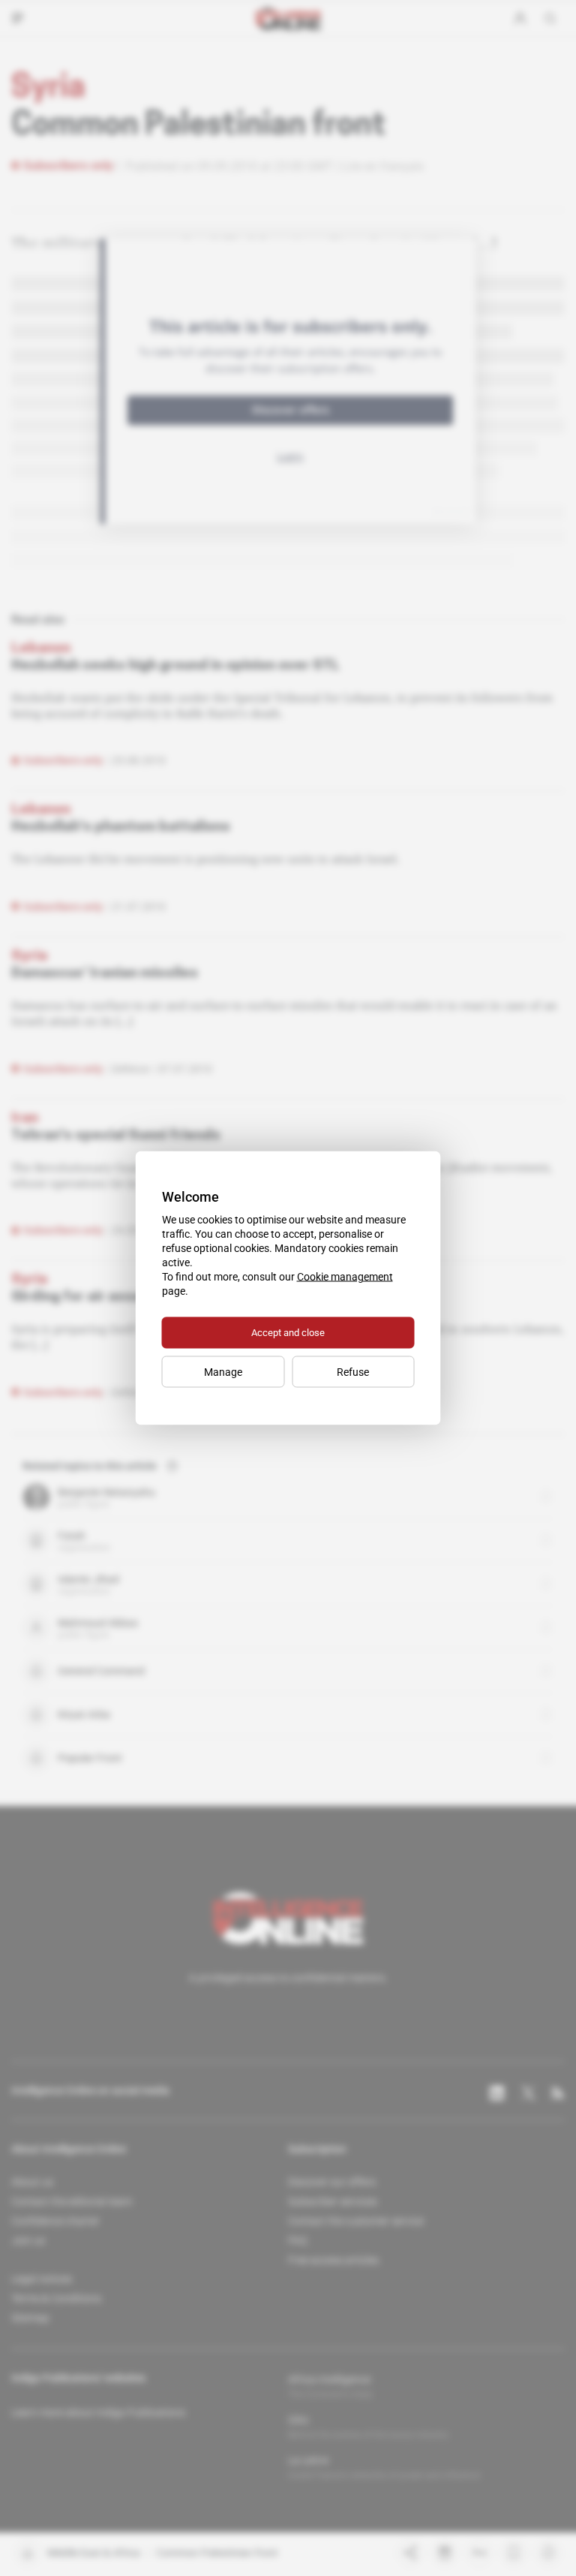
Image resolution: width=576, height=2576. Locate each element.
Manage (223, 1372)
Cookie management (345, 1277)
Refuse (353, 1372)
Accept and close (288, 1333)
